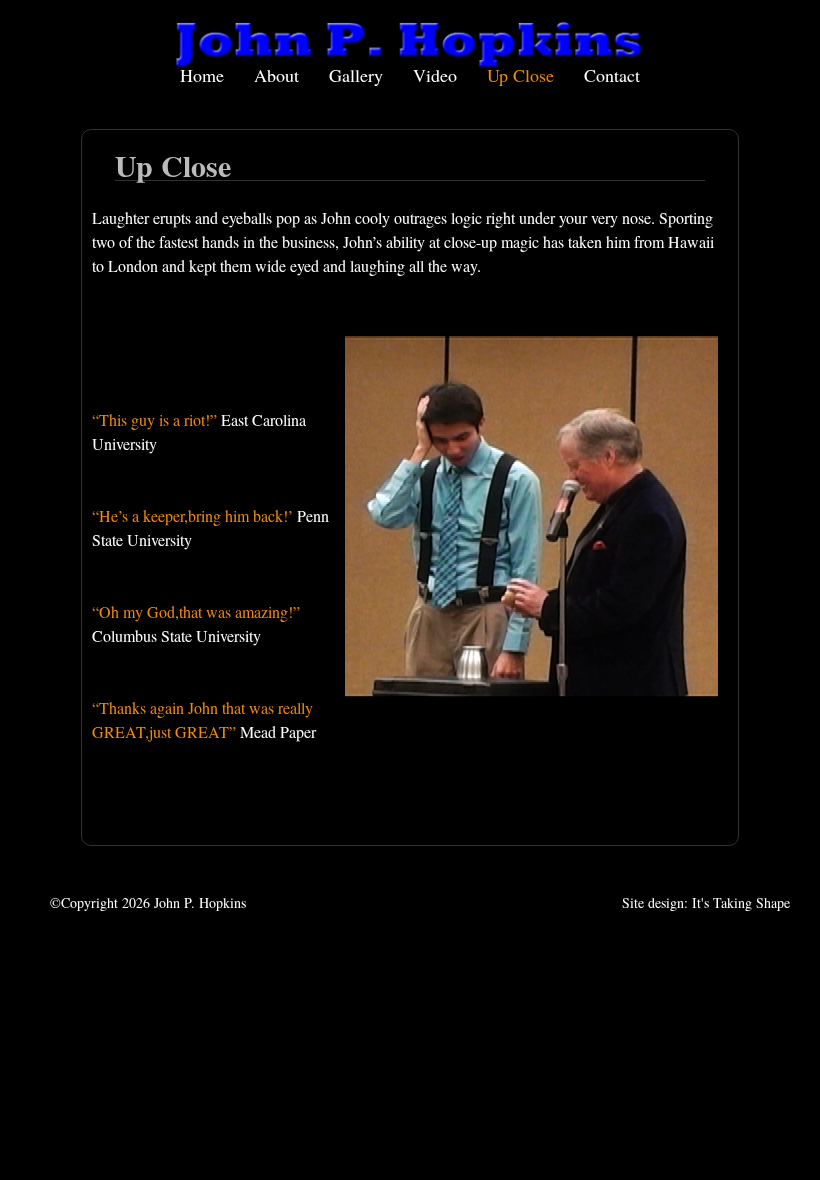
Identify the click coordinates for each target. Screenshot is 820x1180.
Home (202, 75)
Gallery (356, 75)
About (276, 75)
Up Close (520, 75)
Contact (612, 75)
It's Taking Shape (741, 902)
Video (435, 75)
